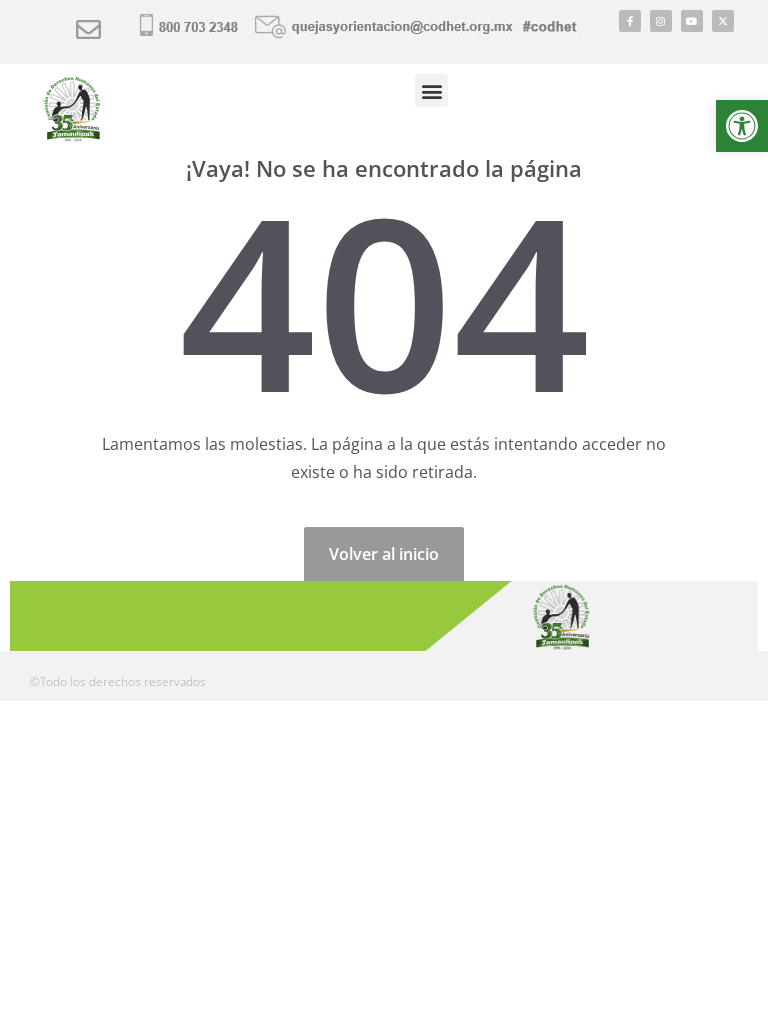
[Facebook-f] (630, 21)
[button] (742, 126)
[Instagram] (661, 21)
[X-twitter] (723, 21)
